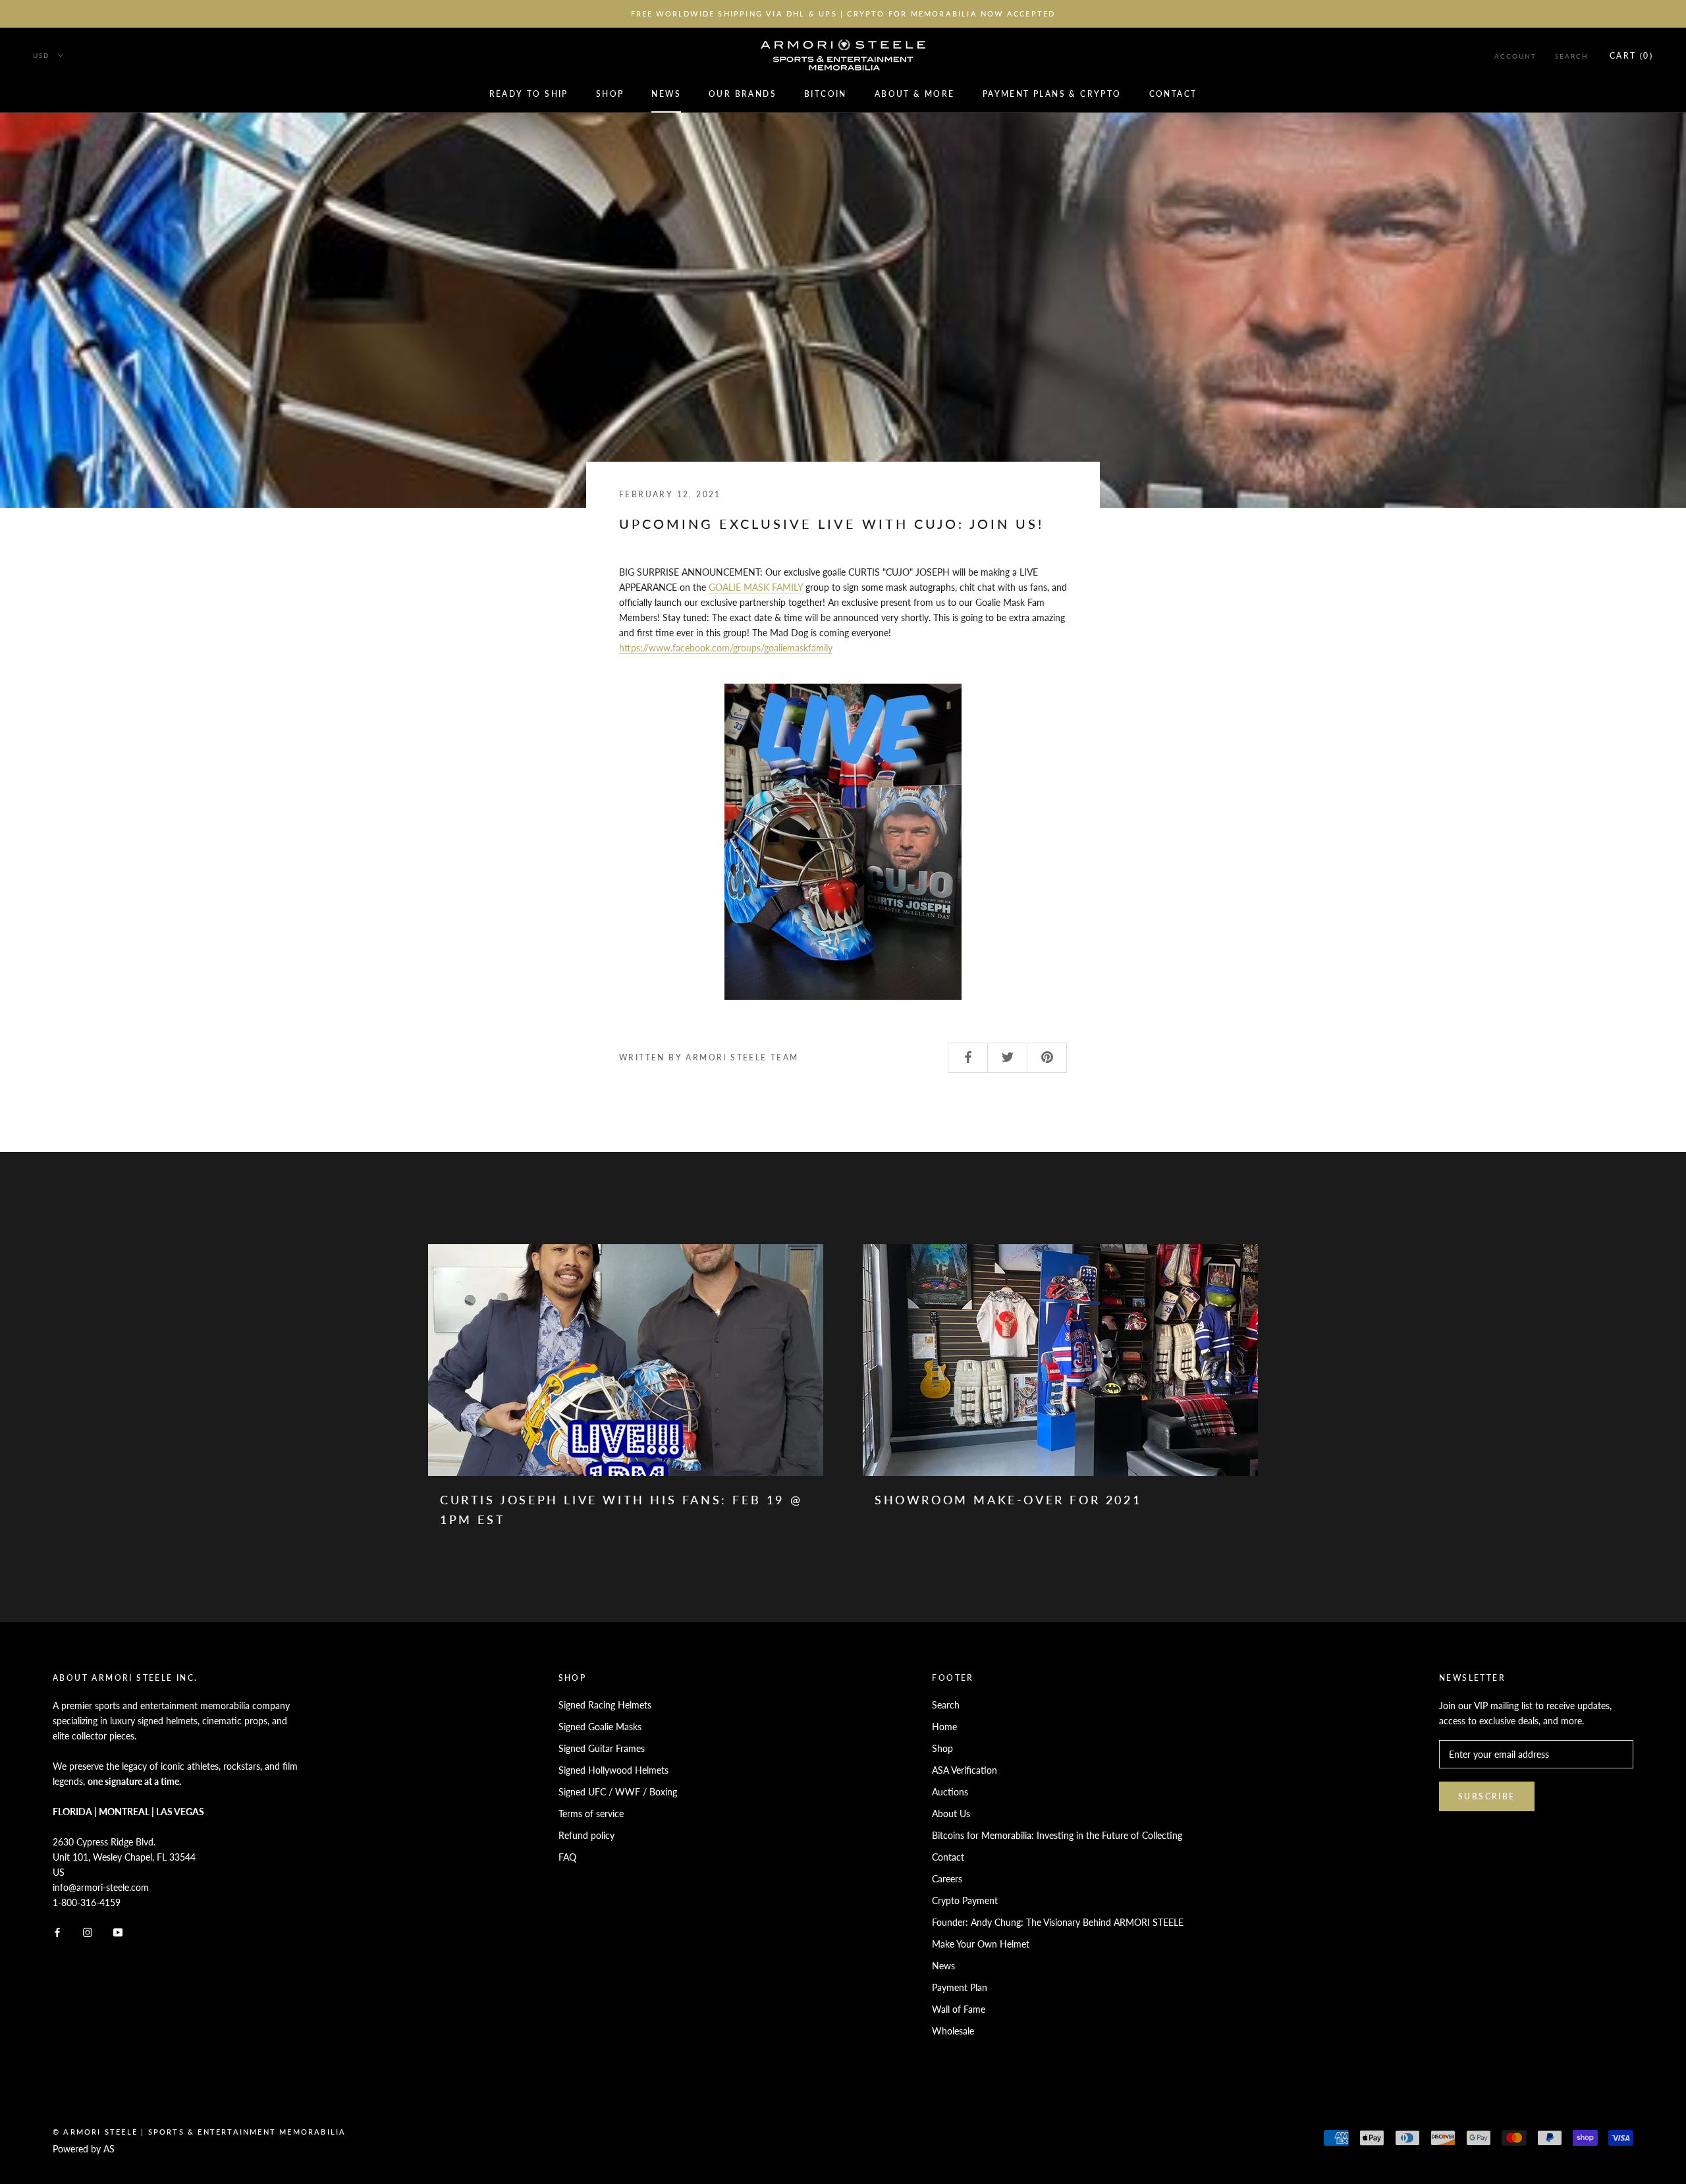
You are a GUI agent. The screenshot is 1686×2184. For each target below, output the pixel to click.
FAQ (567, 1857)
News (666, 94)
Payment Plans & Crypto (1052, 94)
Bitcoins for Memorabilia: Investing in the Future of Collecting (1057, 1835)
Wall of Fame (959, 2009)
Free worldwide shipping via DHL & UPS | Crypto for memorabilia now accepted (843, 14)
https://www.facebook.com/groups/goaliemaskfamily (726, 648)
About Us (951, 1814)
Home (944, 1727)
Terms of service (591, 1814)
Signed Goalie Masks (600, 1727)
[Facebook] (57, 1931)
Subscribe (1487, 1796)
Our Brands (743, 94)
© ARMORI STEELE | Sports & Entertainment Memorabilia (199, 2132)
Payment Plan (960, 1987)
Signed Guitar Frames (602, 1748)
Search (1572, 56)
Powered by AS (84, 2149)
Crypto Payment (965, 1900)
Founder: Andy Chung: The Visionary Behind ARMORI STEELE (1058, 1922)
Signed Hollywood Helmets (613, 1770)
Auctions (950, 1792)
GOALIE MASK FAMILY (756, 587)
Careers (947, 1879)
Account (1515, 56)
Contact (1173, 94)
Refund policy (586, 1835)
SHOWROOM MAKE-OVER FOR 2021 (1008, 1500)
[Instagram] (88, 1931)
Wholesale (953, 2031)
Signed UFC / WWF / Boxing (618, 1792)
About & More (915, 94)
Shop (610, 94)
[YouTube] (118, 1931)
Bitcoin (826, 94)
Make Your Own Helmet (981, 1944)
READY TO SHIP (529, 94)
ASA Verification (965, 1770)
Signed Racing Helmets (605, 1705)
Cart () (1631, 56)
